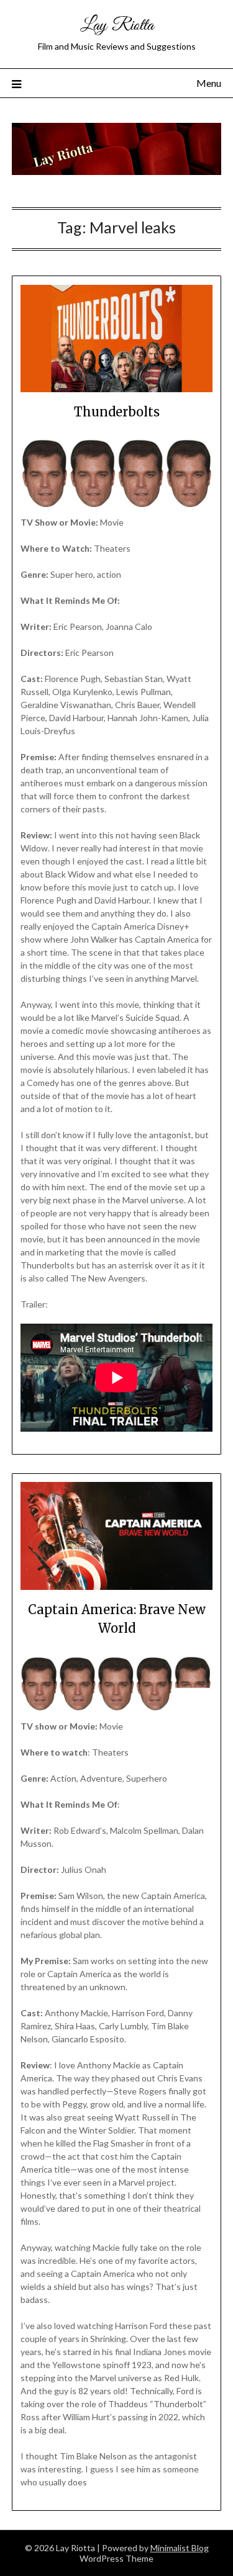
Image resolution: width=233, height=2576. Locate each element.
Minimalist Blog (180, 2548)
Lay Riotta (117, 26)
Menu (209, 83)
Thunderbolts (117, 412)
